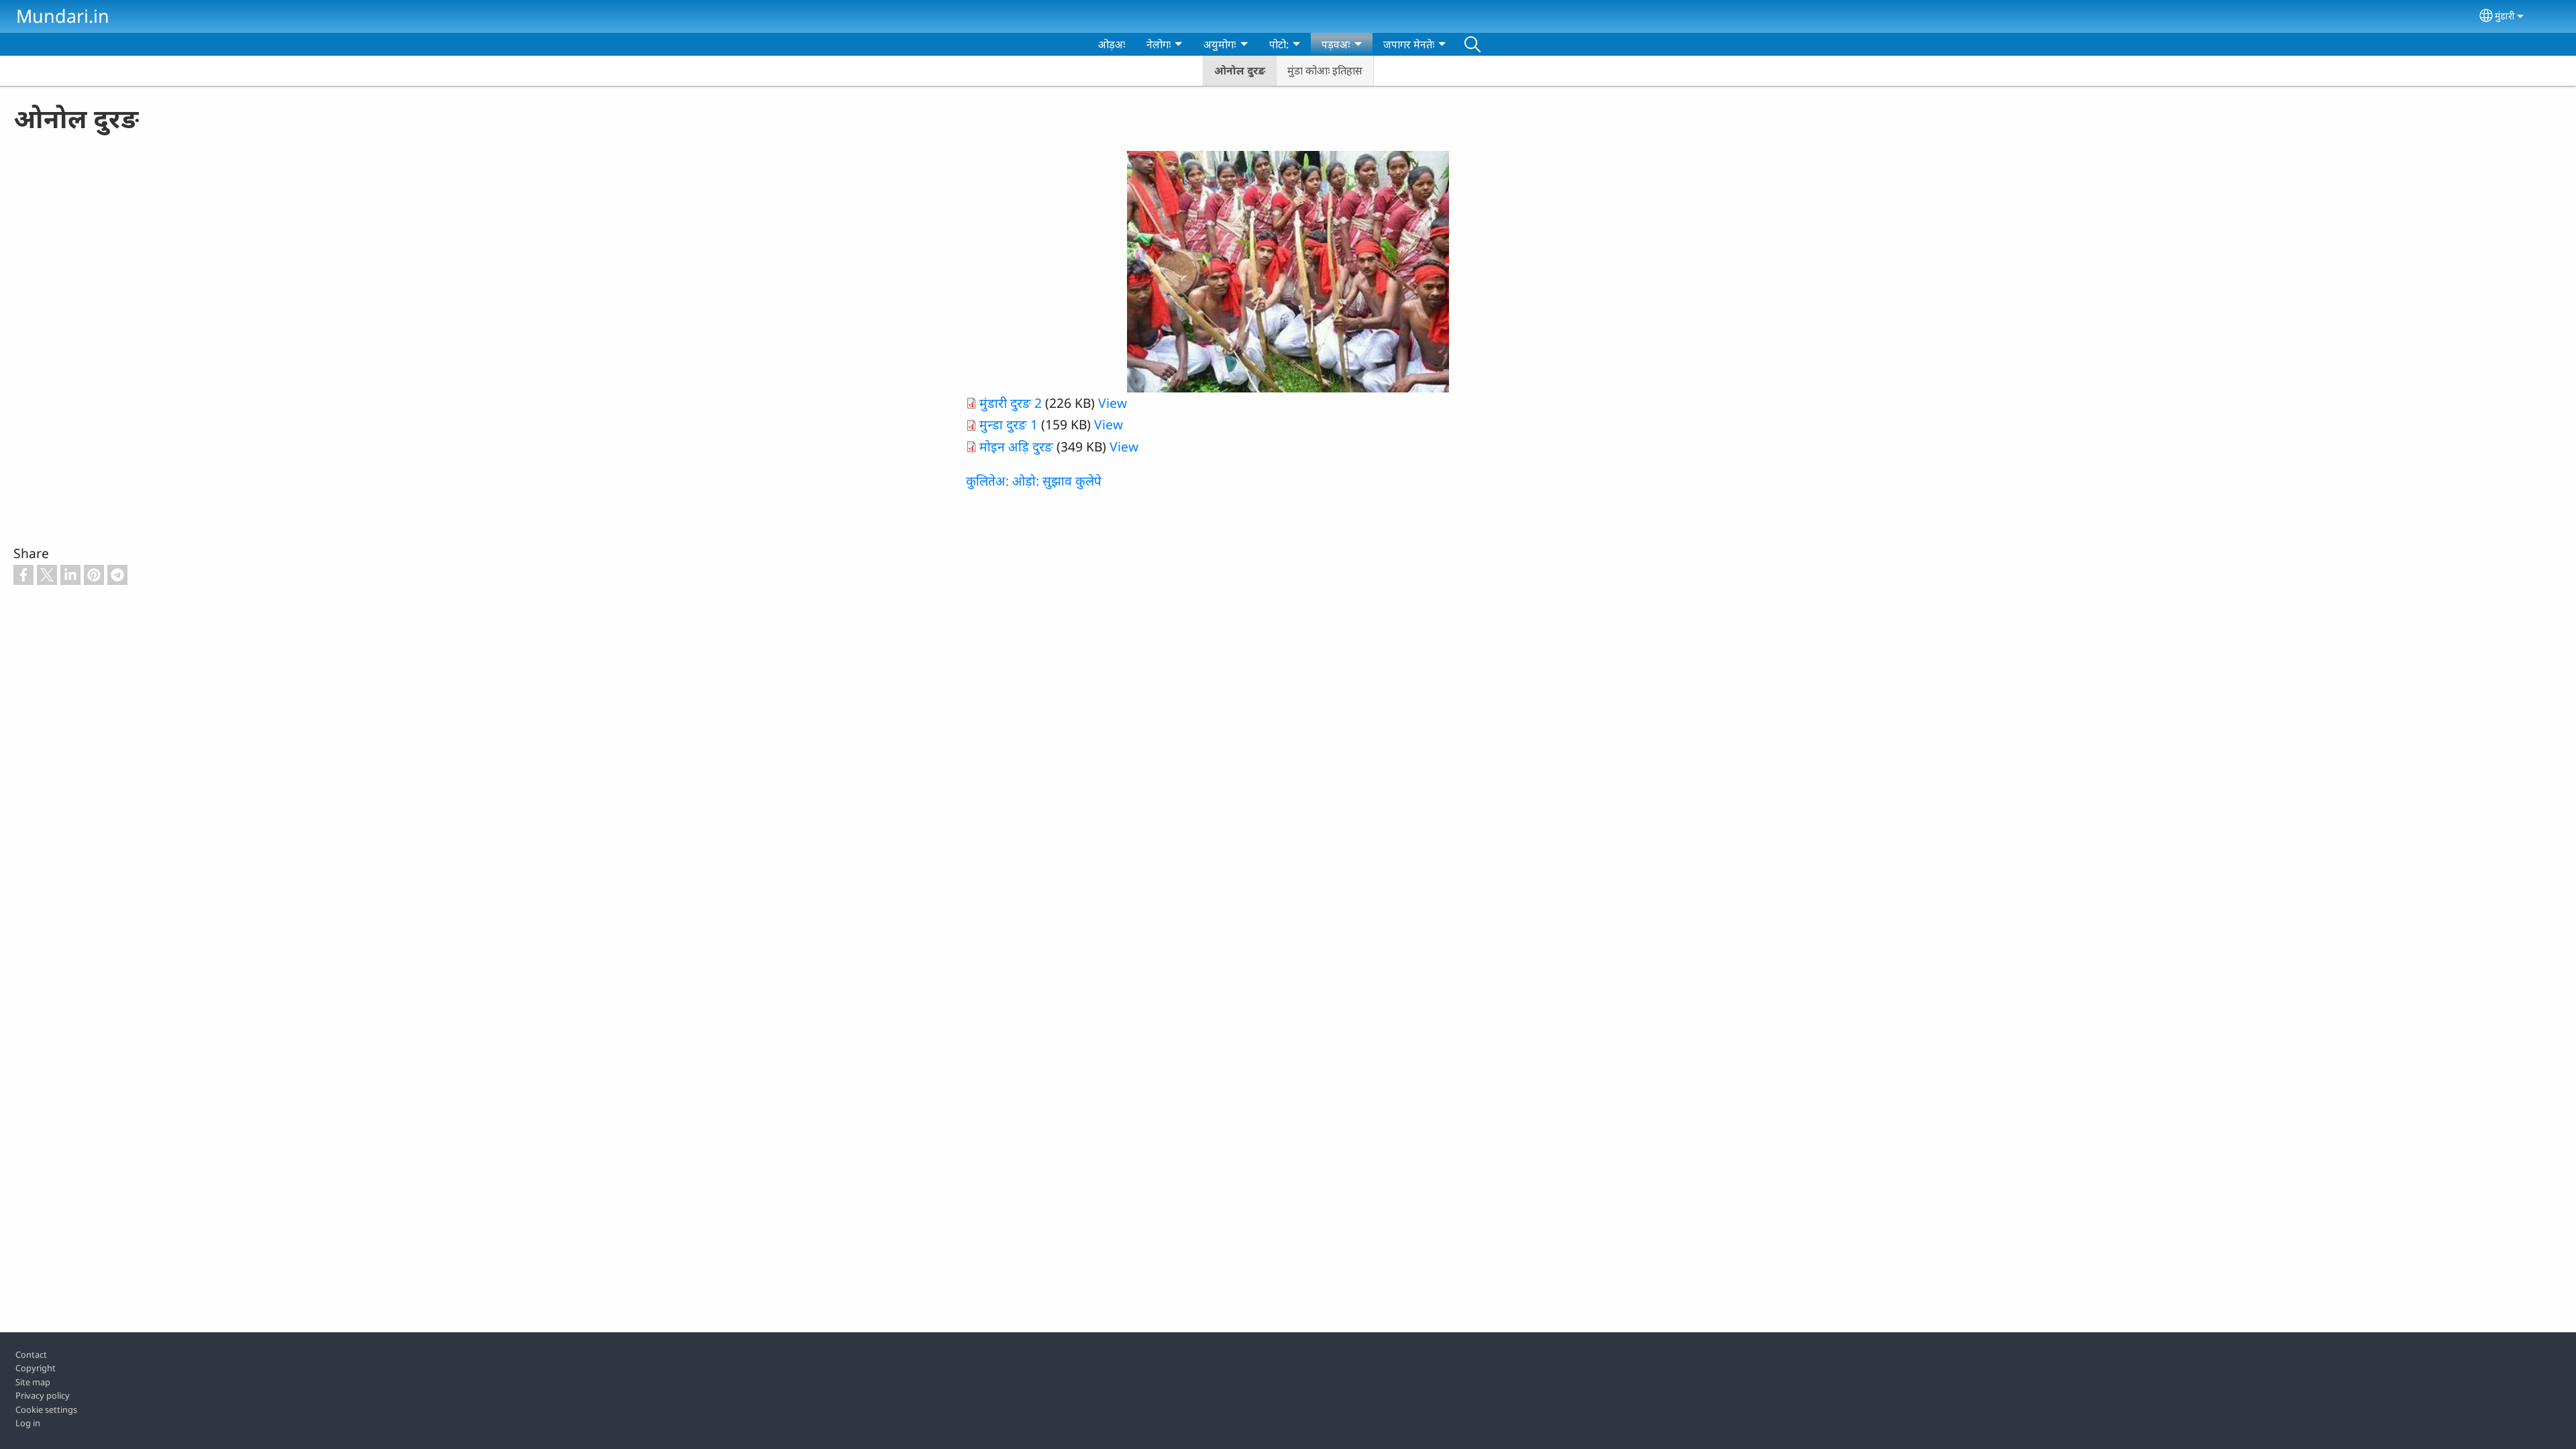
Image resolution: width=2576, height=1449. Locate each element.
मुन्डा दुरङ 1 (1009, 424)
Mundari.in (63, 16)
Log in (28, 1423)
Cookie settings (46, 1409)
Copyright (36, 1368)
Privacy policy (43, 1395)
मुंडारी (2505, 16)
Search (1472, 44)
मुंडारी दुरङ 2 (1011, 403)
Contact (31, 1354)
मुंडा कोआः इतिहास (1325, 70)
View (1113, 403)
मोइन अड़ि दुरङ (1016, 446)
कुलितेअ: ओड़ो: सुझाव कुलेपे (1034, 481)
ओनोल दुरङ (1240, 70)
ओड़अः (1112, 44)
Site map (33, 1382)
